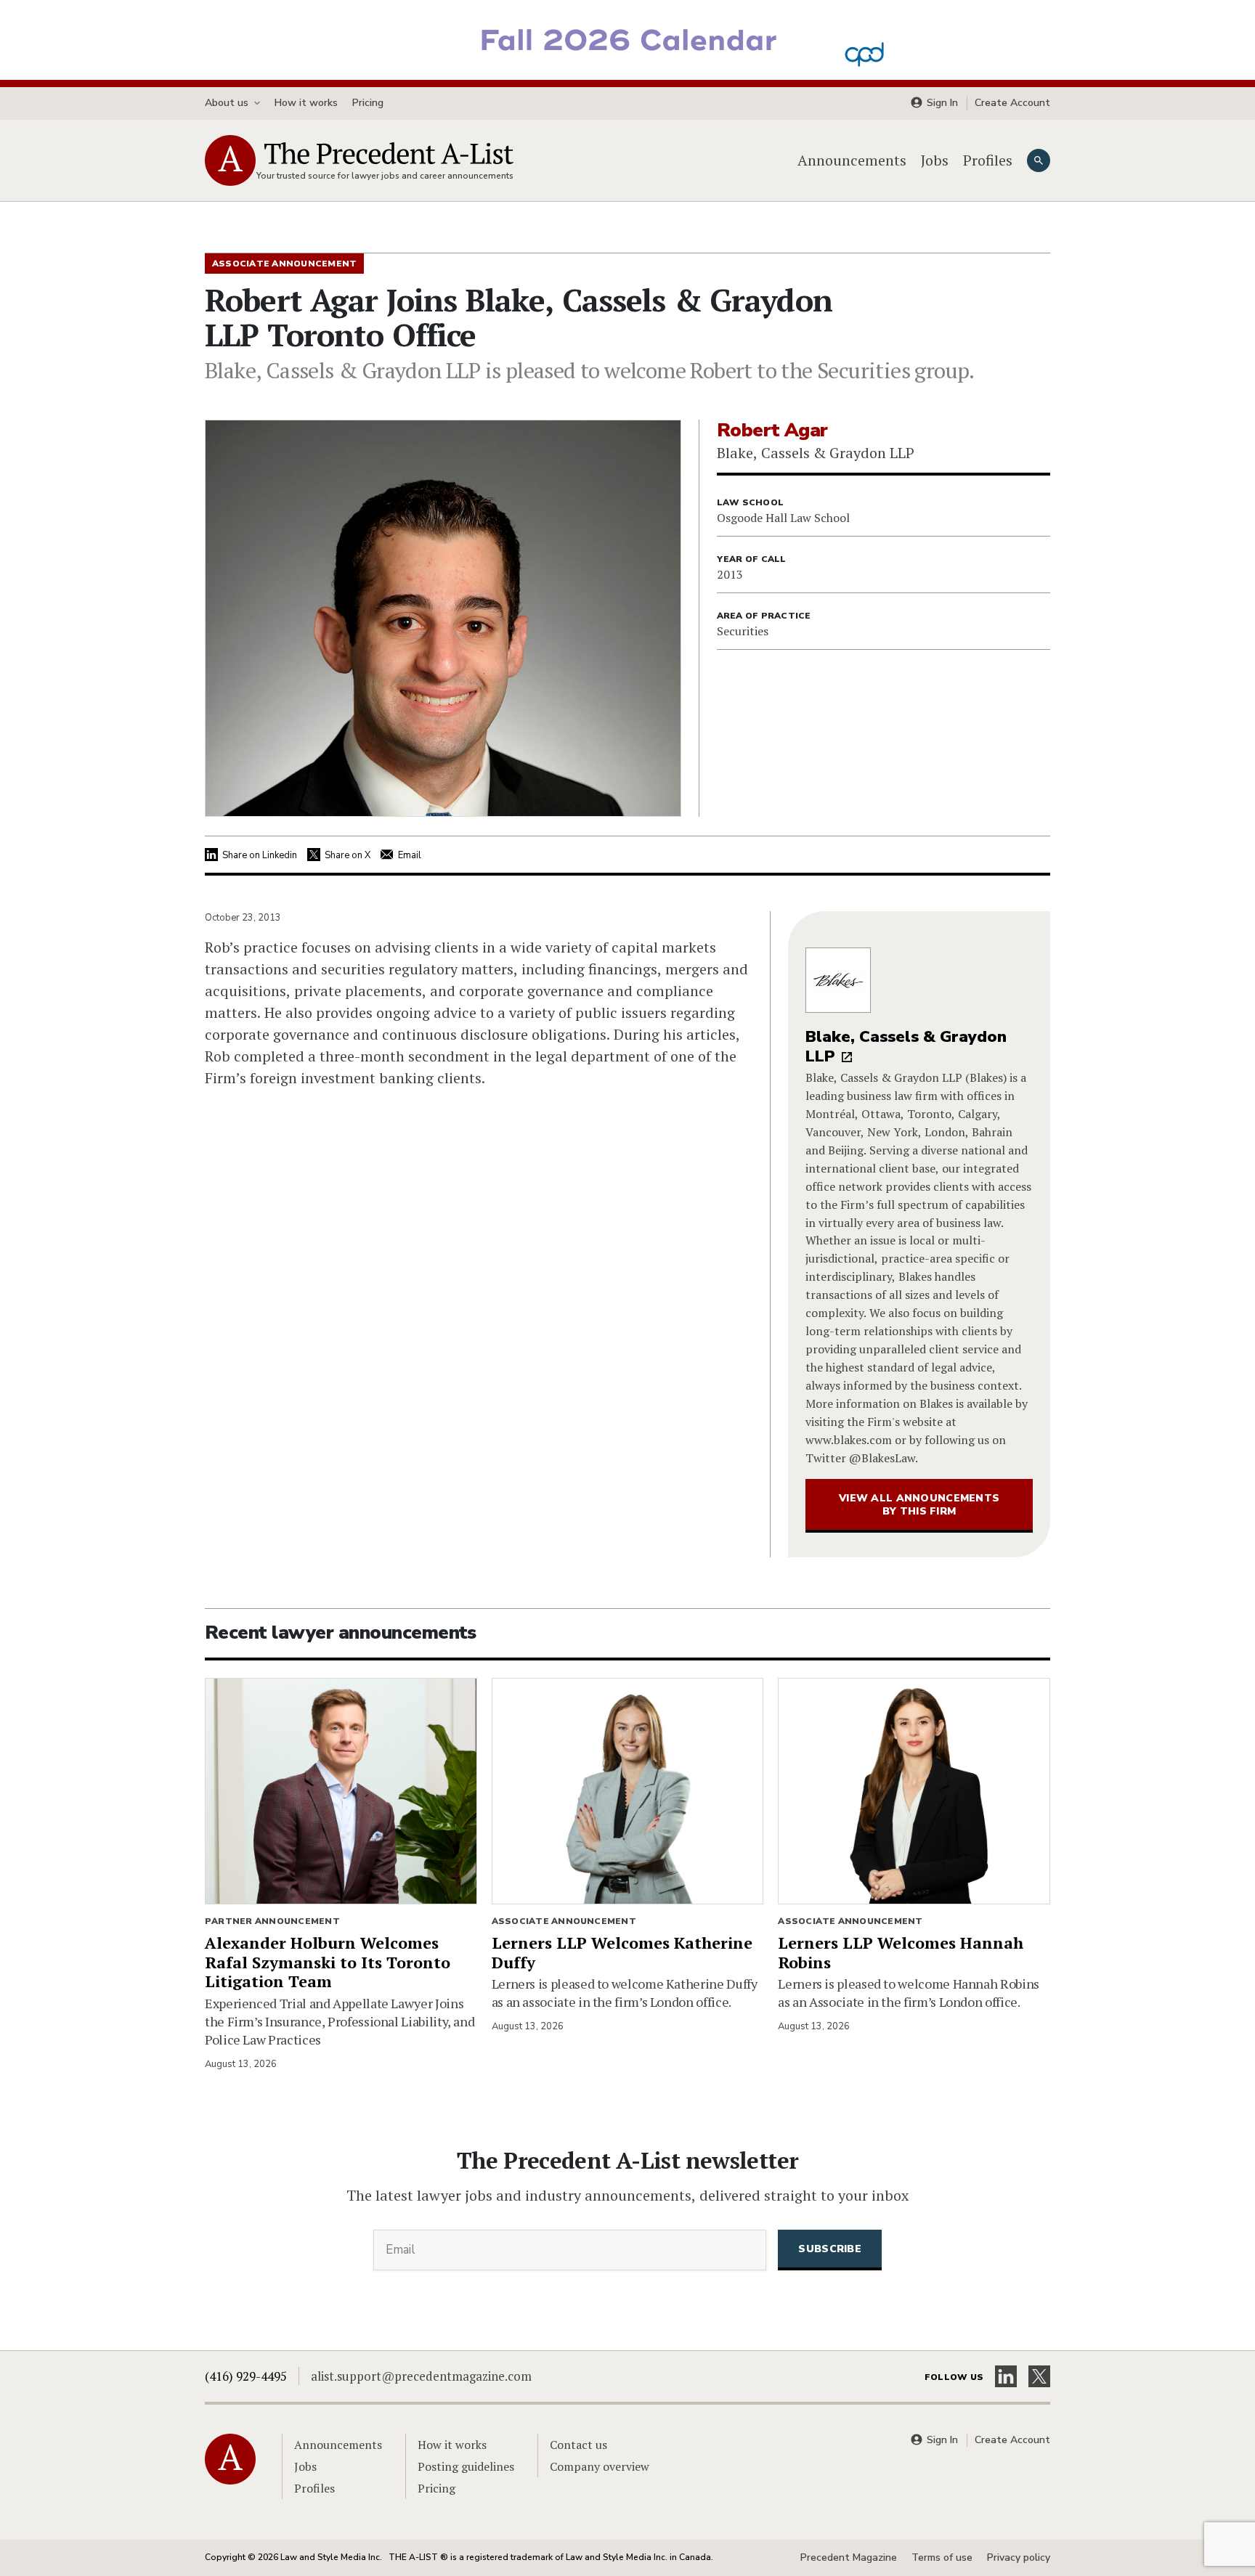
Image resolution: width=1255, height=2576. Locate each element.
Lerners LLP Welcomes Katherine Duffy (622, 1952)
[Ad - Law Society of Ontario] (627, 38)
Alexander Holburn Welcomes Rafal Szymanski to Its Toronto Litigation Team (328, 1962)
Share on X (348, 855)
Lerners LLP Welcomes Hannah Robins (901, 1952)
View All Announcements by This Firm (919, 1505)
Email (410, 855)
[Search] (1039, 160)
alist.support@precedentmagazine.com (421, 2376)
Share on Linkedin (260, 855)
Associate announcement (564, 1921)
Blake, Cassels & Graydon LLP (906, 1047)
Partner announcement (272, 1921)
